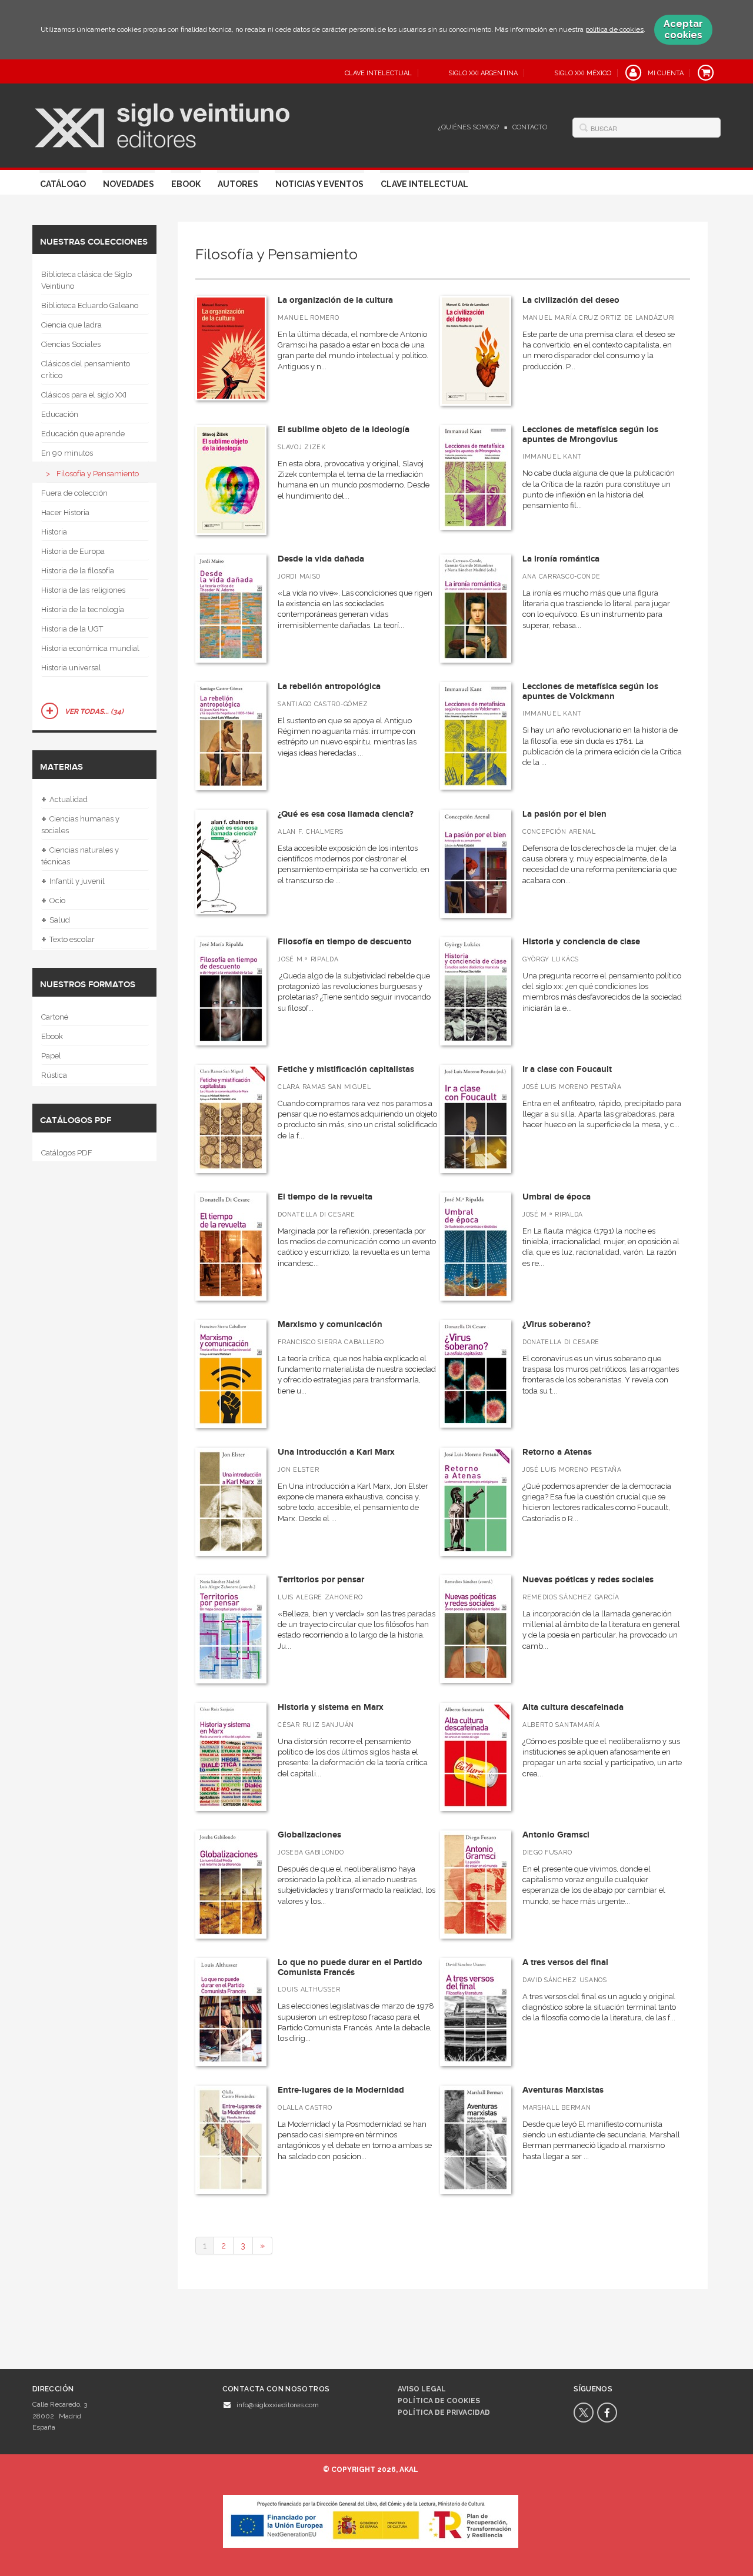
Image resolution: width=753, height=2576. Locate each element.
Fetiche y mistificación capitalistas (346, 1069)
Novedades (129, 184)
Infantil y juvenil (73, 881)
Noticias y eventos (319, 184)
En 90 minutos (67, 453)
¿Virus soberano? (557, 1324)
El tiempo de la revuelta (325, 1197)
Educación (60, 414)
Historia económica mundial (90, 648)
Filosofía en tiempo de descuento (345, 942)
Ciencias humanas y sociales (80, 823)
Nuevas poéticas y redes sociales (588, 1580)
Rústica (54, 1075)
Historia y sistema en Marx (331, 1707)
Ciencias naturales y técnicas (80, 855)
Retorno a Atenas (557, 1452)
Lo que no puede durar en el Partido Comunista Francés (350, 1967)
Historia (54, 532)
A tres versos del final (565, 1962)
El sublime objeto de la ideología (344, 430)
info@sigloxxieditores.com (278, 2405)
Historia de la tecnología (83, 609)
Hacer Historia (65, 512)
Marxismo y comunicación (330, 1324)
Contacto (530, 127)
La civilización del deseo (571, 300)
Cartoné (55, 1017)
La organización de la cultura (335, 300)
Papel (51, 1056)
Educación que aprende (83, 434)
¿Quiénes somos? (469, 127)
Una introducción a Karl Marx (336, 1452)
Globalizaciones (309, 1835)
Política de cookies (439, 2401)
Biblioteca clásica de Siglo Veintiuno (86, 280)
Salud (56, 920)
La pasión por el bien (564, 814)
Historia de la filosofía (78, 571)
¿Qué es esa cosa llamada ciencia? (346, 814)
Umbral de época (557, 1197)
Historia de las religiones (83, 590)
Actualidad (64, 800)
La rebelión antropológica (329, 686)
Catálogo (63, 184)
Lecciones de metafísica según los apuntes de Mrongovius (590, 435)
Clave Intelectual (424, 184)
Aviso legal (422, 2389)
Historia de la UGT (72, 629)
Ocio (53, 901)
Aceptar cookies (683, 29)
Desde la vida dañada (321, 559)
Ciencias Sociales (71, 344)
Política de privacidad (444, 2413)
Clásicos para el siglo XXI (84, 395)
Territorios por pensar (321, 1580)
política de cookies (614, 29)
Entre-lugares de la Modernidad (341, 2090)
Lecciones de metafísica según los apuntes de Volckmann (590, 691)
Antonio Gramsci (556, 1835)
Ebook (186, 184)
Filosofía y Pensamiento (98, 474)
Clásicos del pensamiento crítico (86, 370)
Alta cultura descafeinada (573, 1707)
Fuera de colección (74, 493)
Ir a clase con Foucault (567, 1069)
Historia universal (71, 668)
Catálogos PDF (67, 1153)
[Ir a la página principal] (162, 124)
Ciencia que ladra (71, 325)
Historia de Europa (73, 551)
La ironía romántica (561, 559)
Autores (238, 184)
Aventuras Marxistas (563, 2090)
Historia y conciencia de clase (581, 942)
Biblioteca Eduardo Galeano (90, 305)
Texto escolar (68, 940)
